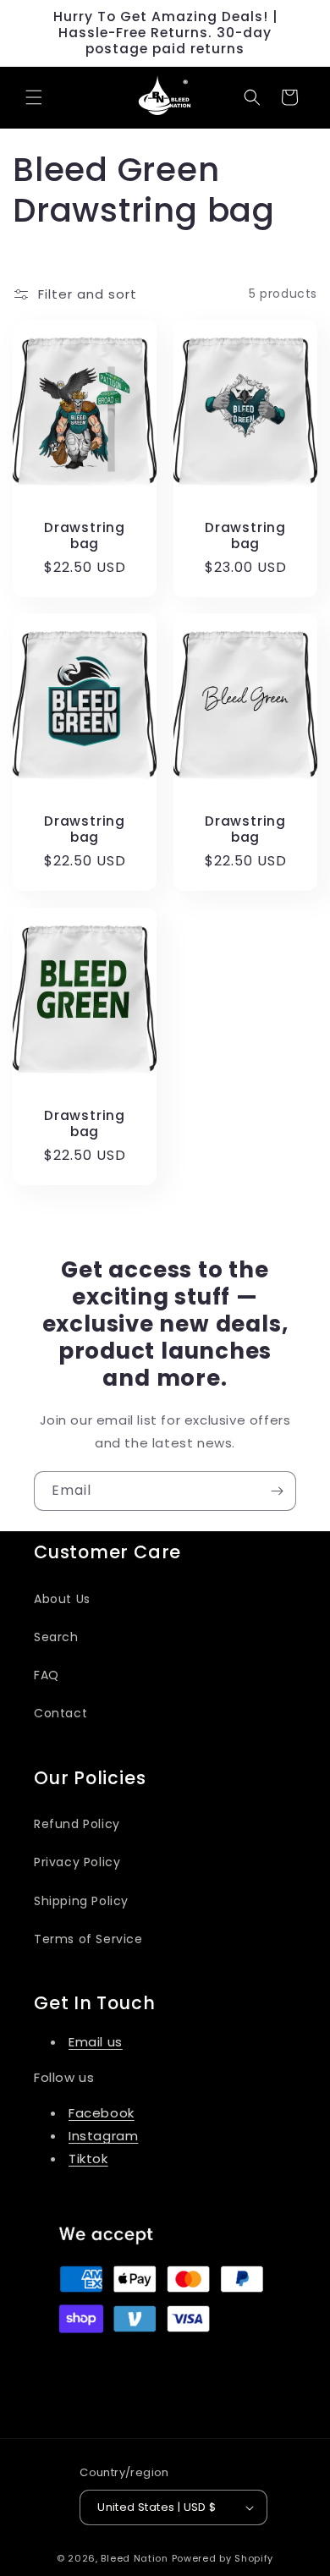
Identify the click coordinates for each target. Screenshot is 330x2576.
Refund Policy (77, 1824)
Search (56, 1637)
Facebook (102, 2113)
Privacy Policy (77, 1862)
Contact (60, 1713)
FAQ (47, 1675)
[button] (34, 97)
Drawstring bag (85, 535)
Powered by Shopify (223, 2558)
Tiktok (88, 2159)
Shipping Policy (81, 1901)
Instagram (103, 2136)
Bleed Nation (136, 2558)
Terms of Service (88, 1939)
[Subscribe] (277, 1491)
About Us (62, 1599)
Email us (96, 2042)
